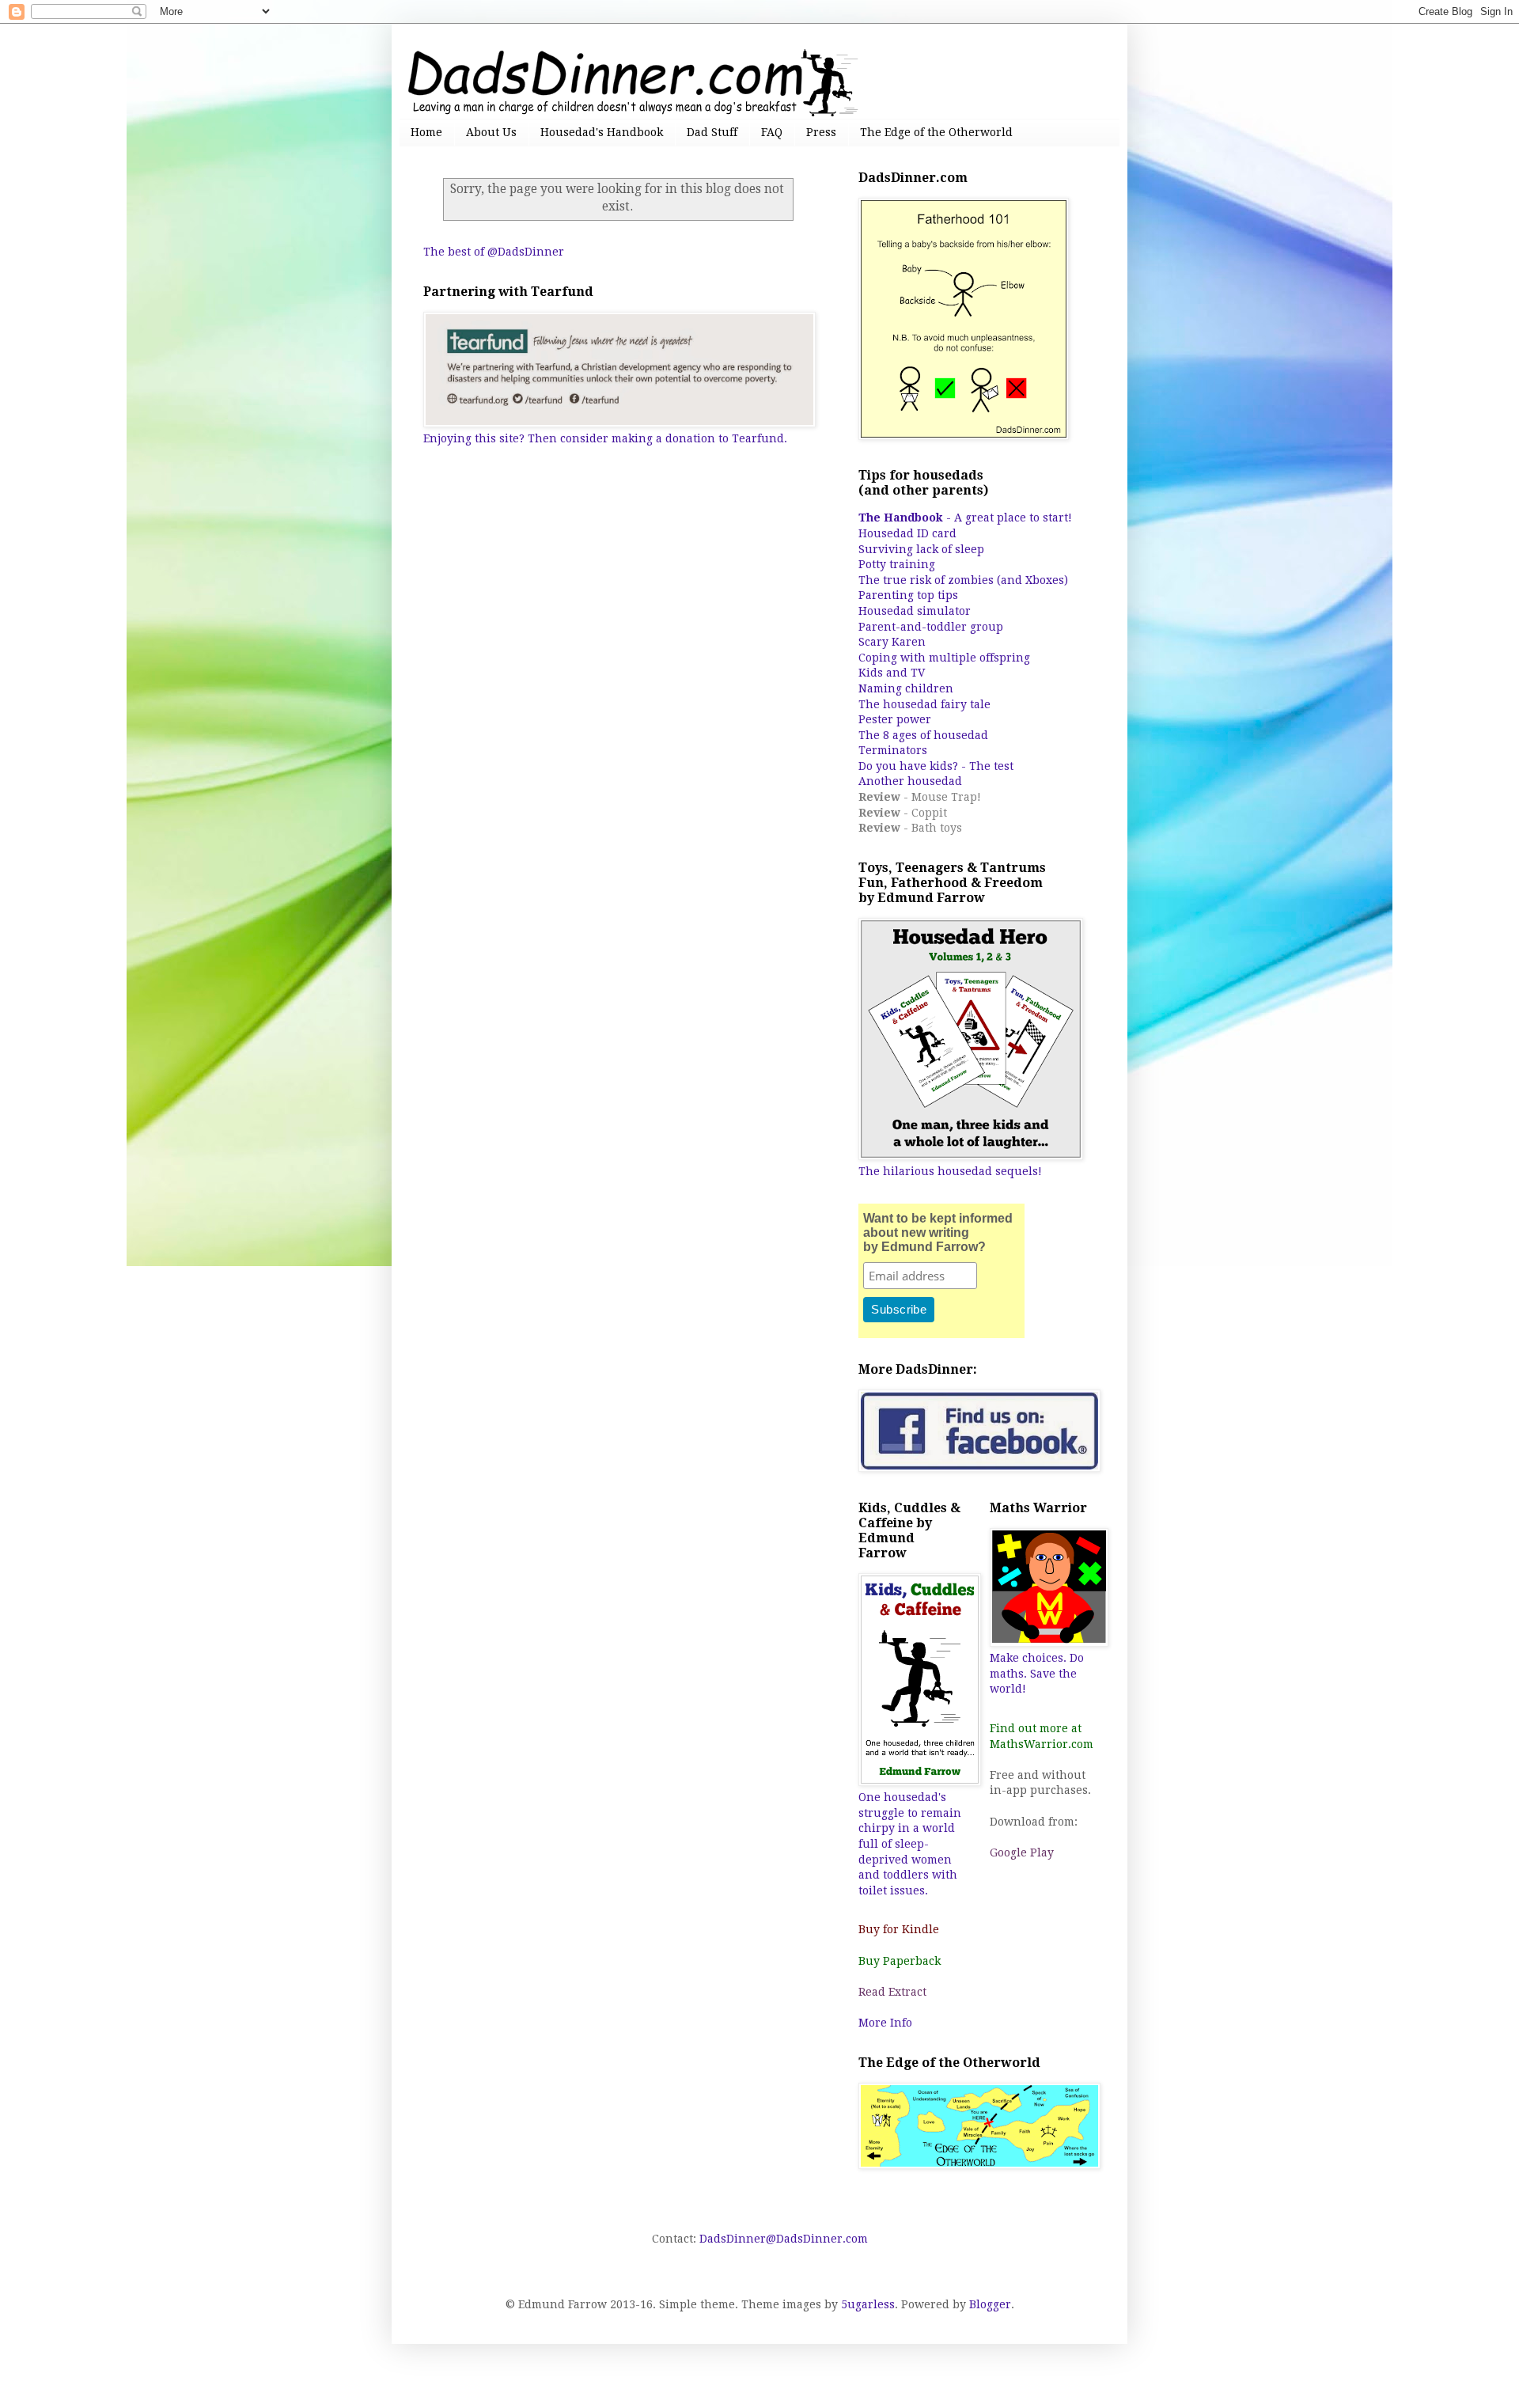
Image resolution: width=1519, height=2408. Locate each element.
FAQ (772, 132)
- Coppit (903, 813)
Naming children (906, 688)
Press (821, 132)
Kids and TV (892, 673)
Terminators (893, 750)
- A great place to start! (965, 518)
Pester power (895, 719)
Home (426, 132)
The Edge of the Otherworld (936, 132)
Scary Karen (892, 642)
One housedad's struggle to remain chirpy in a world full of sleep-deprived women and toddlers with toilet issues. (910, 1844)
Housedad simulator (915, 611)
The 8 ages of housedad (923, 735)
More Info (885, 2023)
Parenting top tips (908, 595)
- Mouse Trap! (920, 797)
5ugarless (868, 2304)
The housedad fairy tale (924, 704)
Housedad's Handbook (602, 132)
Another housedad (910, 781)
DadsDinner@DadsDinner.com (784, 2239)
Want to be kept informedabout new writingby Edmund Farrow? (938, 1232)
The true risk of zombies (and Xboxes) (963, 580)
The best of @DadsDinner (494, 252)
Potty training (897, 564)
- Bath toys (910, 828)
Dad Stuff (712, 132)
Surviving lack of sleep (921, 549)
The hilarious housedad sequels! (950, 1171)
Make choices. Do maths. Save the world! (1037, 1673)
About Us (491, 132)
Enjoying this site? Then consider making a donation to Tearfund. (605, 438)
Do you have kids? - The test (936, 766)
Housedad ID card (907, 533)
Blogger (990, 2304)
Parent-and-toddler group (931, 627)
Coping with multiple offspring (944, 658)
